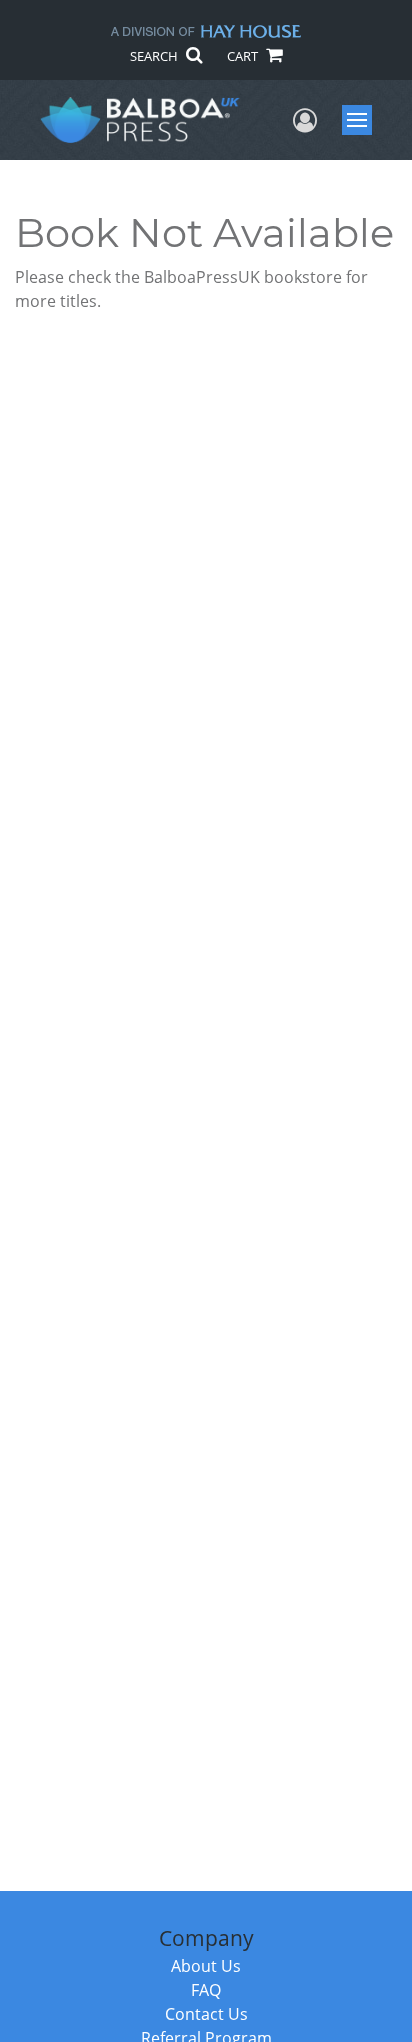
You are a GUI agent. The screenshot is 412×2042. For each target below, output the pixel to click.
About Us (206, 1966)
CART (244, 56)
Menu (363, 120)
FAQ (206, 1990)
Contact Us (206, 2014)
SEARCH (155, 56)
